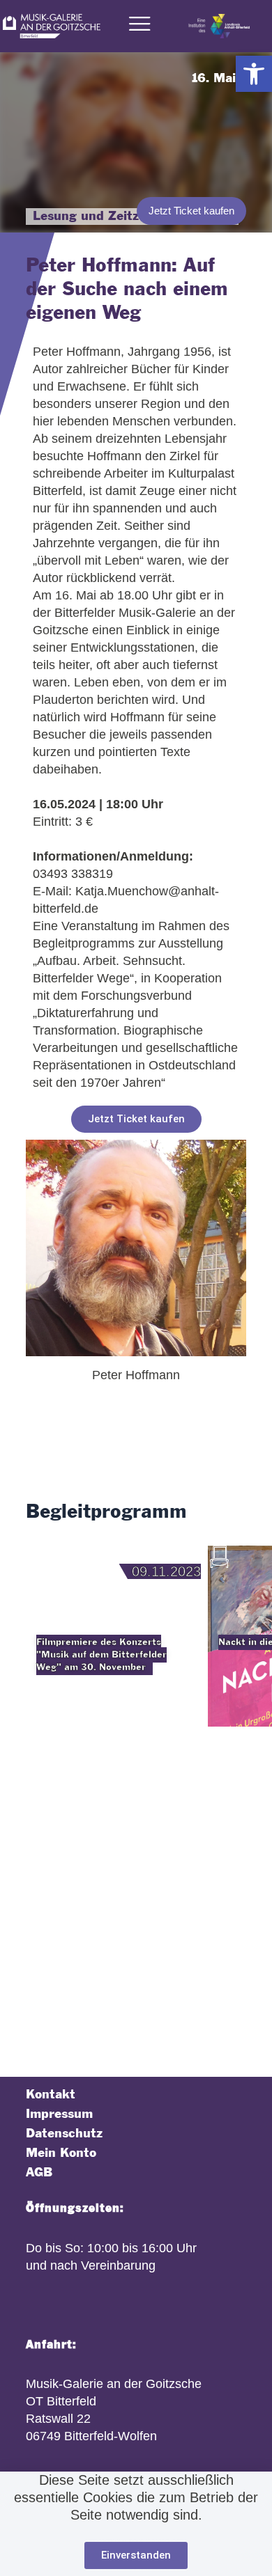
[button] (254, 74)
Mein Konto (61, 2153)
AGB (39, 2173)
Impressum (59, 2114)
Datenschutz (64, 2134)
